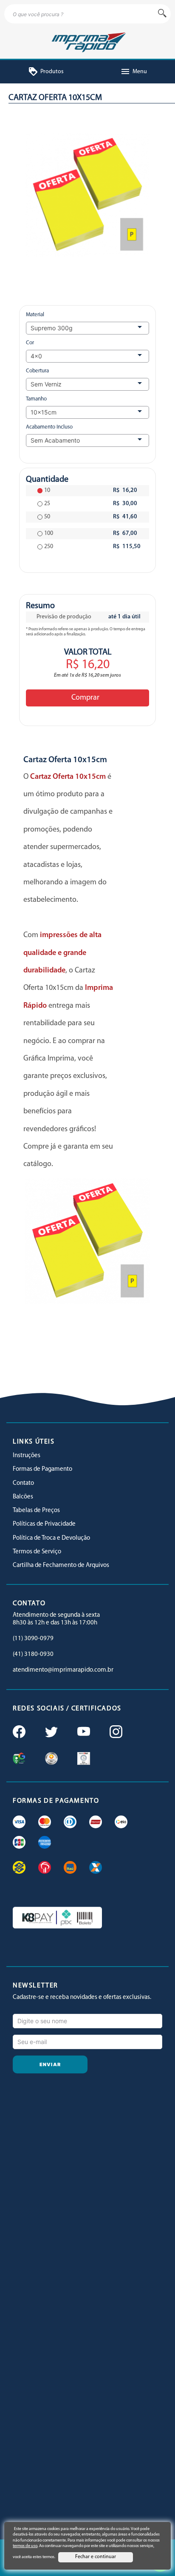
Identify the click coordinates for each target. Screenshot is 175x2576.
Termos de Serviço (37, 1552)
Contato (23, 1483)
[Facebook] (18, 1733)
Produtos (46, 72)
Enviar (50, 2064)
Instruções (27, 1456)
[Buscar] (162, 14)
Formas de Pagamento (42, 1469)
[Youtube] (83, 1733)
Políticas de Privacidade (44, 1524)
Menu (134, 72)
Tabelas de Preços (36, 1511)
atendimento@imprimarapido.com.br (63, 1670)
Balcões (23, 1497)
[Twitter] (51, 1733)
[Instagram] (115, 1733)
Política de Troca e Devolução (51, 1538)
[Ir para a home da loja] (87, 41)
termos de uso (25, 2546)
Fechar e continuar (96, 2557)
